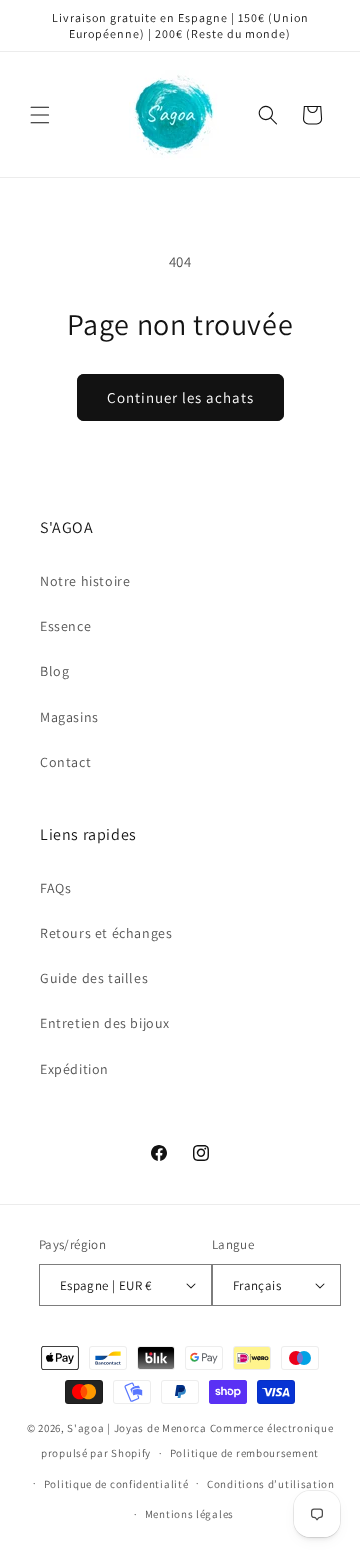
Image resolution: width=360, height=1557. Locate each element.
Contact (65, 762)
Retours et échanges (106, 933)
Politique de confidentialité (116, 1484)
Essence (65, 626)
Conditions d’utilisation (271, 1484)
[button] (40, 115)
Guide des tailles (94, 978)
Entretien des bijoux (105, 1023)
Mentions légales (189, 1514)
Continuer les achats (180, 397)
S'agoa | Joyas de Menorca (137, 1428)
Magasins (69, 717)
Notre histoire (85, 581)
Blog (54, 671)
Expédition (74, 1069)
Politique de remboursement (244, 1453)
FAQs (55, 888)
